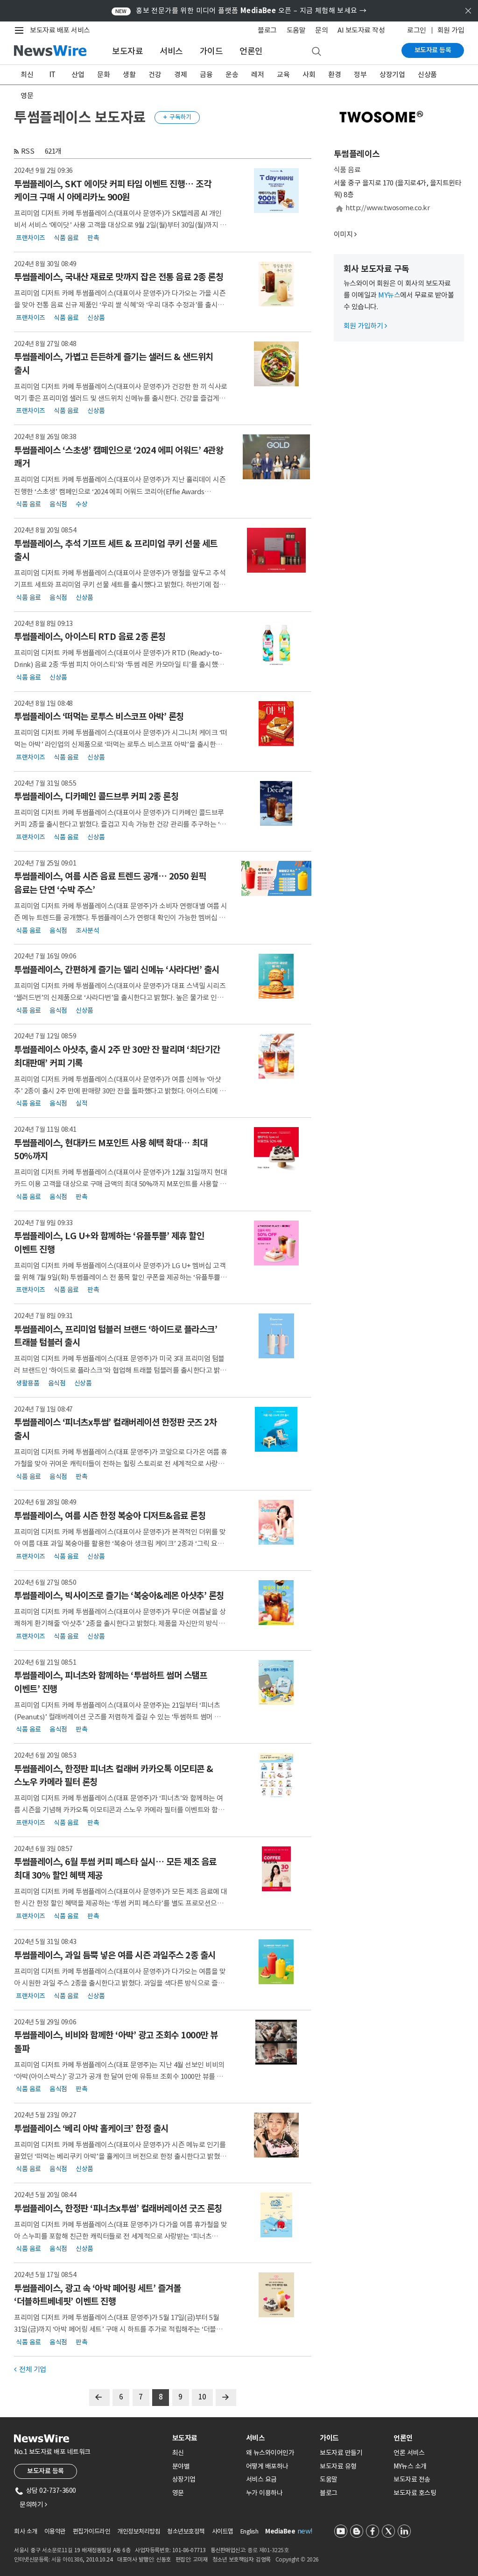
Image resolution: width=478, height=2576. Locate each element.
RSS (28, 151)
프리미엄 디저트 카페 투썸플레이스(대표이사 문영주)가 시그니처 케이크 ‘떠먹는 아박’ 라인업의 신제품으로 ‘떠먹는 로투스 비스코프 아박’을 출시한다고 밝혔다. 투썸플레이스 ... (121, 744)
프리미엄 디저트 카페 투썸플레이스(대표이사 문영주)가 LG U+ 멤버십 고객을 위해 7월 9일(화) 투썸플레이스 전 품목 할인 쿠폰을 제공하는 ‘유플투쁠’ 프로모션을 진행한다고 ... (120, 1277)
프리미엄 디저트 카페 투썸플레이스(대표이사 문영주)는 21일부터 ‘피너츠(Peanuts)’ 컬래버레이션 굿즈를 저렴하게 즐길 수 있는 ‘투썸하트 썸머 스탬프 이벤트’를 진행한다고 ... (120, 1717)
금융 (206, 75)
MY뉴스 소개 (410, 2466)
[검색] (316, 52)
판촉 (93, 237)
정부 (360, 75)
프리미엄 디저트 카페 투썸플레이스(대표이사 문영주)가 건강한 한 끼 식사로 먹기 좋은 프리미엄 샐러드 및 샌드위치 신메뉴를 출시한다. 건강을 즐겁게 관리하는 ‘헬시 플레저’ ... (121, 398)
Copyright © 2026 (297, 2559)
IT (53, 75)
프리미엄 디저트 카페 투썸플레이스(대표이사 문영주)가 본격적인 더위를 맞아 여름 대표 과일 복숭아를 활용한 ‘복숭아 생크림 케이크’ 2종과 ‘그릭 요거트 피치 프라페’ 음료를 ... (120, 1543)
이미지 (343, 234)
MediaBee (280, 2531)
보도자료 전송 (412, 2479)
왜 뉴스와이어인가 (270, 2453)
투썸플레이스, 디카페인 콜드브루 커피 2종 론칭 (96, 796)
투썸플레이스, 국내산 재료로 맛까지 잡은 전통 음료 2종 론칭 (119, 277)
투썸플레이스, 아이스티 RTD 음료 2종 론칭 (90, 637)
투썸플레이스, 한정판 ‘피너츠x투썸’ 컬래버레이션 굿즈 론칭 (118, 2208)
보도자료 (127, 51)
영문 (27, 96)
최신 (27, 75)
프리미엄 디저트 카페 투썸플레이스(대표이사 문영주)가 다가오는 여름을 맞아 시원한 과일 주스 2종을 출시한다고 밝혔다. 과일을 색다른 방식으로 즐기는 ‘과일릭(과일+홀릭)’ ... (120, 1983)
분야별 (181, 2466)
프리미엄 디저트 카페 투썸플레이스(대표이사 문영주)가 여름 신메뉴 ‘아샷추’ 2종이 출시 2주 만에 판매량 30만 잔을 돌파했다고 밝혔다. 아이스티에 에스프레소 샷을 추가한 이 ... (120, 1091)
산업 (78, 75)
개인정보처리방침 (139, 2531)
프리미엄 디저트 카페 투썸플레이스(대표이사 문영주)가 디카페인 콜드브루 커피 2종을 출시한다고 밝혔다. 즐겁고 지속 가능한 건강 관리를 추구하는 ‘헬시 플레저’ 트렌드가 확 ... (120, 824)
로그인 (417, 30)
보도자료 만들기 (341, 2453)
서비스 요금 (261, 2479)
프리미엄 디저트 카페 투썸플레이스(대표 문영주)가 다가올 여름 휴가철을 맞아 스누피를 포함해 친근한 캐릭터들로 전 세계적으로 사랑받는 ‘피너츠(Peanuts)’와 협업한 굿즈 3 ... (121, 2236)
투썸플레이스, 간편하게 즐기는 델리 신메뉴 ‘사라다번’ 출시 (117, 970)
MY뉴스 (389, 295)
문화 (103, 75)
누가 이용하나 (264, 2493)
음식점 (58, 504)
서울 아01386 (67, 2559)
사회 (309, 75)
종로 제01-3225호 (268, 2550)
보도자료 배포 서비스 (60, 30)
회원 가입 (451, 30)
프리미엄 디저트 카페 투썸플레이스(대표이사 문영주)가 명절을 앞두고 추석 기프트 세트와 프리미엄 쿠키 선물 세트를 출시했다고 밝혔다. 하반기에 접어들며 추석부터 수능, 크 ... (120, 585)
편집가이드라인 (92, 2531)
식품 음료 (66, 237)
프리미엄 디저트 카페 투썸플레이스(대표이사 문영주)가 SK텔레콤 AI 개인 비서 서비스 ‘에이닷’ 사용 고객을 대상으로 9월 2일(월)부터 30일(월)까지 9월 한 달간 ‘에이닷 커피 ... (119, 225)
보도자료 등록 (433, 50)
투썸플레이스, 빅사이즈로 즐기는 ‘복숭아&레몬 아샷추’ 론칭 (119, 1596)
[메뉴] (21, 30)
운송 (232, 75)
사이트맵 (223, 2531)
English (250, 2531)
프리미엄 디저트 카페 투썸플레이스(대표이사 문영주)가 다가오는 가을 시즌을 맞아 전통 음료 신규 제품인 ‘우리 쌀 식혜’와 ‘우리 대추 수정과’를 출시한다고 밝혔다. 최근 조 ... (120, 305)
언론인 (251, 51)
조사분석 (87, 930)
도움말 (296, 30)
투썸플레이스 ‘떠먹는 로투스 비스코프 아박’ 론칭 (99, 717)
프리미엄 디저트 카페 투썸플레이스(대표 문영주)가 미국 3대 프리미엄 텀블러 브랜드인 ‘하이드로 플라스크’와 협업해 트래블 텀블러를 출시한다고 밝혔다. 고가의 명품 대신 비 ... (120, 1370)
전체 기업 (30, 2369)
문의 (321, 30)
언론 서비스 (409, 2453)
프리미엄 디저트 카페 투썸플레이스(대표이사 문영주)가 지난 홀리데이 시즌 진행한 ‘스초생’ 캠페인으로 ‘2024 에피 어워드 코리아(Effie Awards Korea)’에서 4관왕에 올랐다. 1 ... (120, 491)
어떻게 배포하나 (267, 2466)
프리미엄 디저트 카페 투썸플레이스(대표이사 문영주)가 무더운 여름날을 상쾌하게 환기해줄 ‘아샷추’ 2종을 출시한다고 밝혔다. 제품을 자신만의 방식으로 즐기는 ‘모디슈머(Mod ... (120, 1623)
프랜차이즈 (31, 237)
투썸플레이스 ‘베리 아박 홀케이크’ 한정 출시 (91, 2129)
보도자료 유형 (338, 2466)
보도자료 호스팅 (415, 2493)
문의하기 (33, 2505)
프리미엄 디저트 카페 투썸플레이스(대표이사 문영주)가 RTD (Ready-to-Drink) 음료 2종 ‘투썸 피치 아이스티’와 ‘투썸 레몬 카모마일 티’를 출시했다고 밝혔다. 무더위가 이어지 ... (119, 664)
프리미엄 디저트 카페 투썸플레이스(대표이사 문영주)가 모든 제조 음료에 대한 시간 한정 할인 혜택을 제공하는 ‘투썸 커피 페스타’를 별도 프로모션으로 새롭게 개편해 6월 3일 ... (121, 1903)
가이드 (211, 51)
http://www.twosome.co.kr (387, 208)
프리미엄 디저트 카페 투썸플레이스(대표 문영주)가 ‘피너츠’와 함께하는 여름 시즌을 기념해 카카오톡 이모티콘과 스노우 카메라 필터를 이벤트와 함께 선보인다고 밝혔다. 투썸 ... (119, 1810)
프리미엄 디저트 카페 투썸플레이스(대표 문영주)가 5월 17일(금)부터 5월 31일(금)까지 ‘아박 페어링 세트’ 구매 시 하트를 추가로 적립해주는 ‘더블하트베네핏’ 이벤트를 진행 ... (118, 2329)
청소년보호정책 (186, 2531)
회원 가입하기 (365, 326)
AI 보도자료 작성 (361, 30)
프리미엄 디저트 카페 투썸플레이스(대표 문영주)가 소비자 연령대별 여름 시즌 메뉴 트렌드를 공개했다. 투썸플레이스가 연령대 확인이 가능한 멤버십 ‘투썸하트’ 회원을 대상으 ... (121, 918)
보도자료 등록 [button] (46, 2471)
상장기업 (392, 75)
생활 (129, 75)
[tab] (205, 2438)
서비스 (171, 51)
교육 (283, 75)
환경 (334, 75)
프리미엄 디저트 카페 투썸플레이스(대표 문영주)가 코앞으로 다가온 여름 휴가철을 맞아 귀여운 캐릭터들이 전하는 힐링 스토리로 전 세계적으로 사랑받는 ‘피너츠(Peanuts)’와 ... (121, 1464)
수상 (81, 504)
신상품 (427, 75)
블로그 (267, 30)
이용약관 (55, 2531)
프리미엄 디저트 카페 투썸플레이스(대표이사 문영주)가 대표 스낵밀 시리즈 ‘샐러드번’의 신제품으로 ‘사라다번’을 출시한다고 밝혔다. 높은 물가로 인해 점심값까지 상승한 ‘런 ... (120, 997)
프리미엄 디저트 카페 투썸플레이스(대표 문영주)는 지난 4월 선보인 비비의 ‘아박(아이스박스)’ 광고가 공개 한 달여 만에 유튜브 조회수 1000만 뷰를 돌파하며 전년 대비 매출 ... (119, 2076)
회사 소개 (26, 2531)
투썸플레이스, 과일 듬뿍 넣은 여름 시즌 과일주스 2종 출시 (115, 1955)
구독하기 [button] (177, 117)
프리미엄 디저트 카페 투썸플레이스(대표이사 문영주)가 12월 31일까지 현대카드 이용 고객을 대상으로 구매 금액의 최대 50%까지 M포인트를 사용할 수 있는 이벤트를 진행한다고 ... (120, 1184)
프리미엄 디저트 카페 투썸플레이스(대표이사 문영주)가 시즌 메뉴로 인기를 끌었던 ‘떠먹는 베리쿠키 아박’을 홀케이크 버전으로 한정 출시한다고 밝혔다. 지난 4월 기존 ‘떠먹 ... (120, 2156)
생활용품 (28, 1383)
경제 (180, 75)
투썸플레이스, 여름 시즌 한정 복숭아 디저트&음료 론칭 (110, 1516)
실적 (81, 1103)
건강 (155, 75)
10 (202, 2397)
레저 (257, 75)
